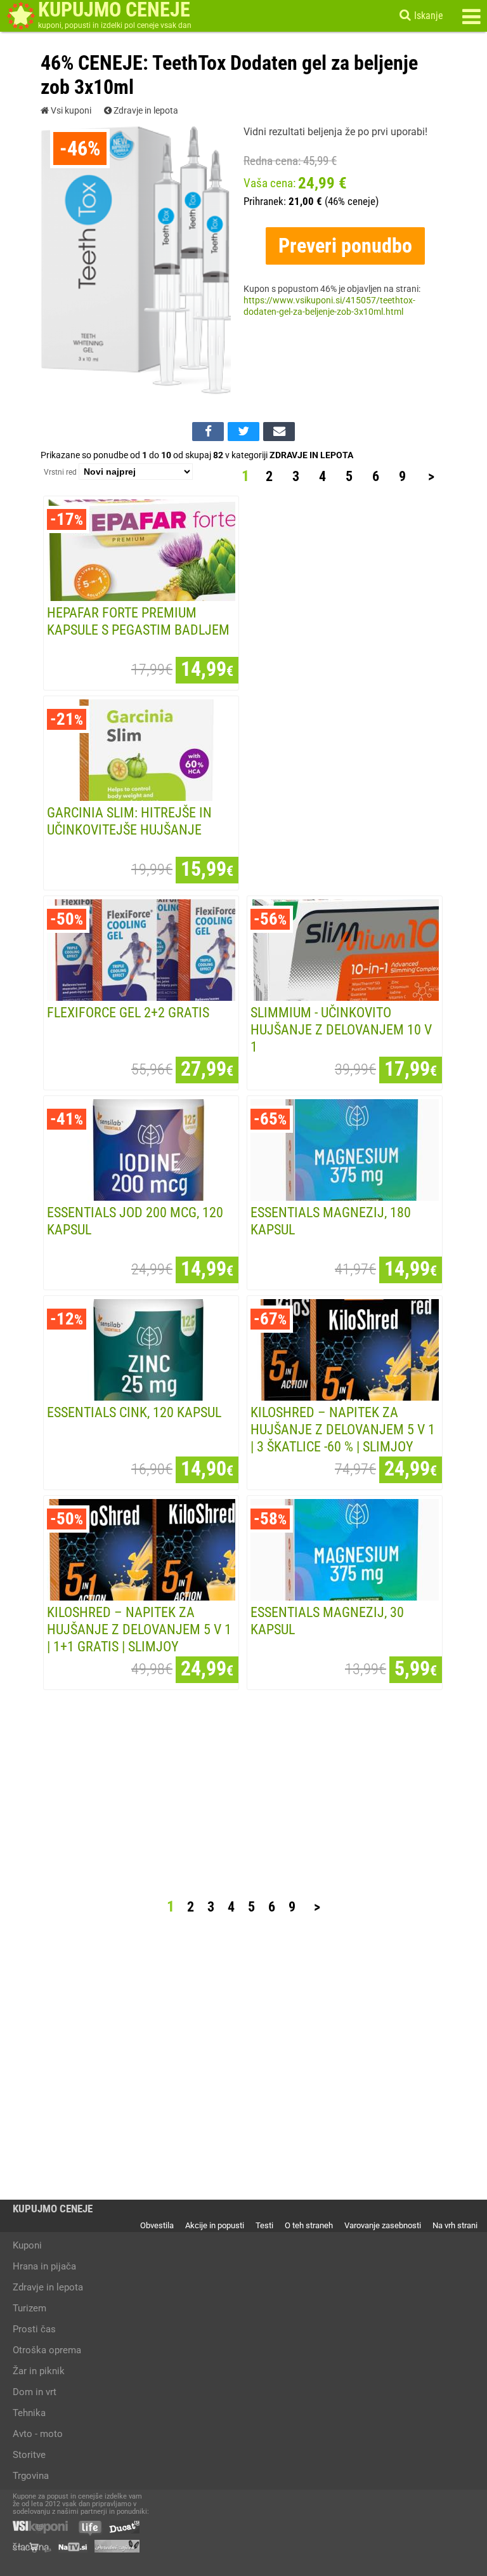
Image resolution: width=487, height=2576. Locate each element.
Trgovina (31, 2476)
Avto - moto (38, 2434)
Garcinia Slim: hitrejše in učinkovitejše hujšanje (129, 821)
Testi (264, 2225)
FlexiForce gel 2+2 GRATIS (128, 1012)
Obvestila (157, 2225)
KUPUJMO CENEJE (53, 2209)
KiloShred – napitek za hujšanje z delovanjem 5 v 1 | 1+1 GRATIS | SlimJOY (139, 1629)
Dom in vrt (35, 2392)
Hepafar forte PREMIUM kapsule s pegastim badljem (138, 621)
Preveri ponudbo (345, 246)
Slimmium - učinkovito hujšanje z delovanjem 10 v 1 (341, 1029)
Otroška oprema (47, 2350)
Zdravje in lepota (145, 111)
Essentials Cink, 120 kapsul (134, 1412)
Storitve (29, 2455)
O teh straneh (309, 2225)
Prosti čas (34, 2329)
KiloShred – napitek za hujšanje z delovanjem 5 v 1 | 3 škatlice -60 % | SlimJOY (343, 1429)
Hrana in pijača (44, 2266)
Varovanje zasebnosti (383, 2225)
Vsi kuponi (70, 111)
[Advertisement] (347, 689)
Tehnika (29, 2413)
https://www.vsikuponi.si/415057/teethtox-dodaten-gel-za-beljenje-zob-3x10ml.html (329, 306)
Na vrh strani (455, 2225)
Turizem (29, 2308)
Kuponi (27, 2245)
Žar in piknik (39, 2371)
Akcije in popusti (215, 2225)
